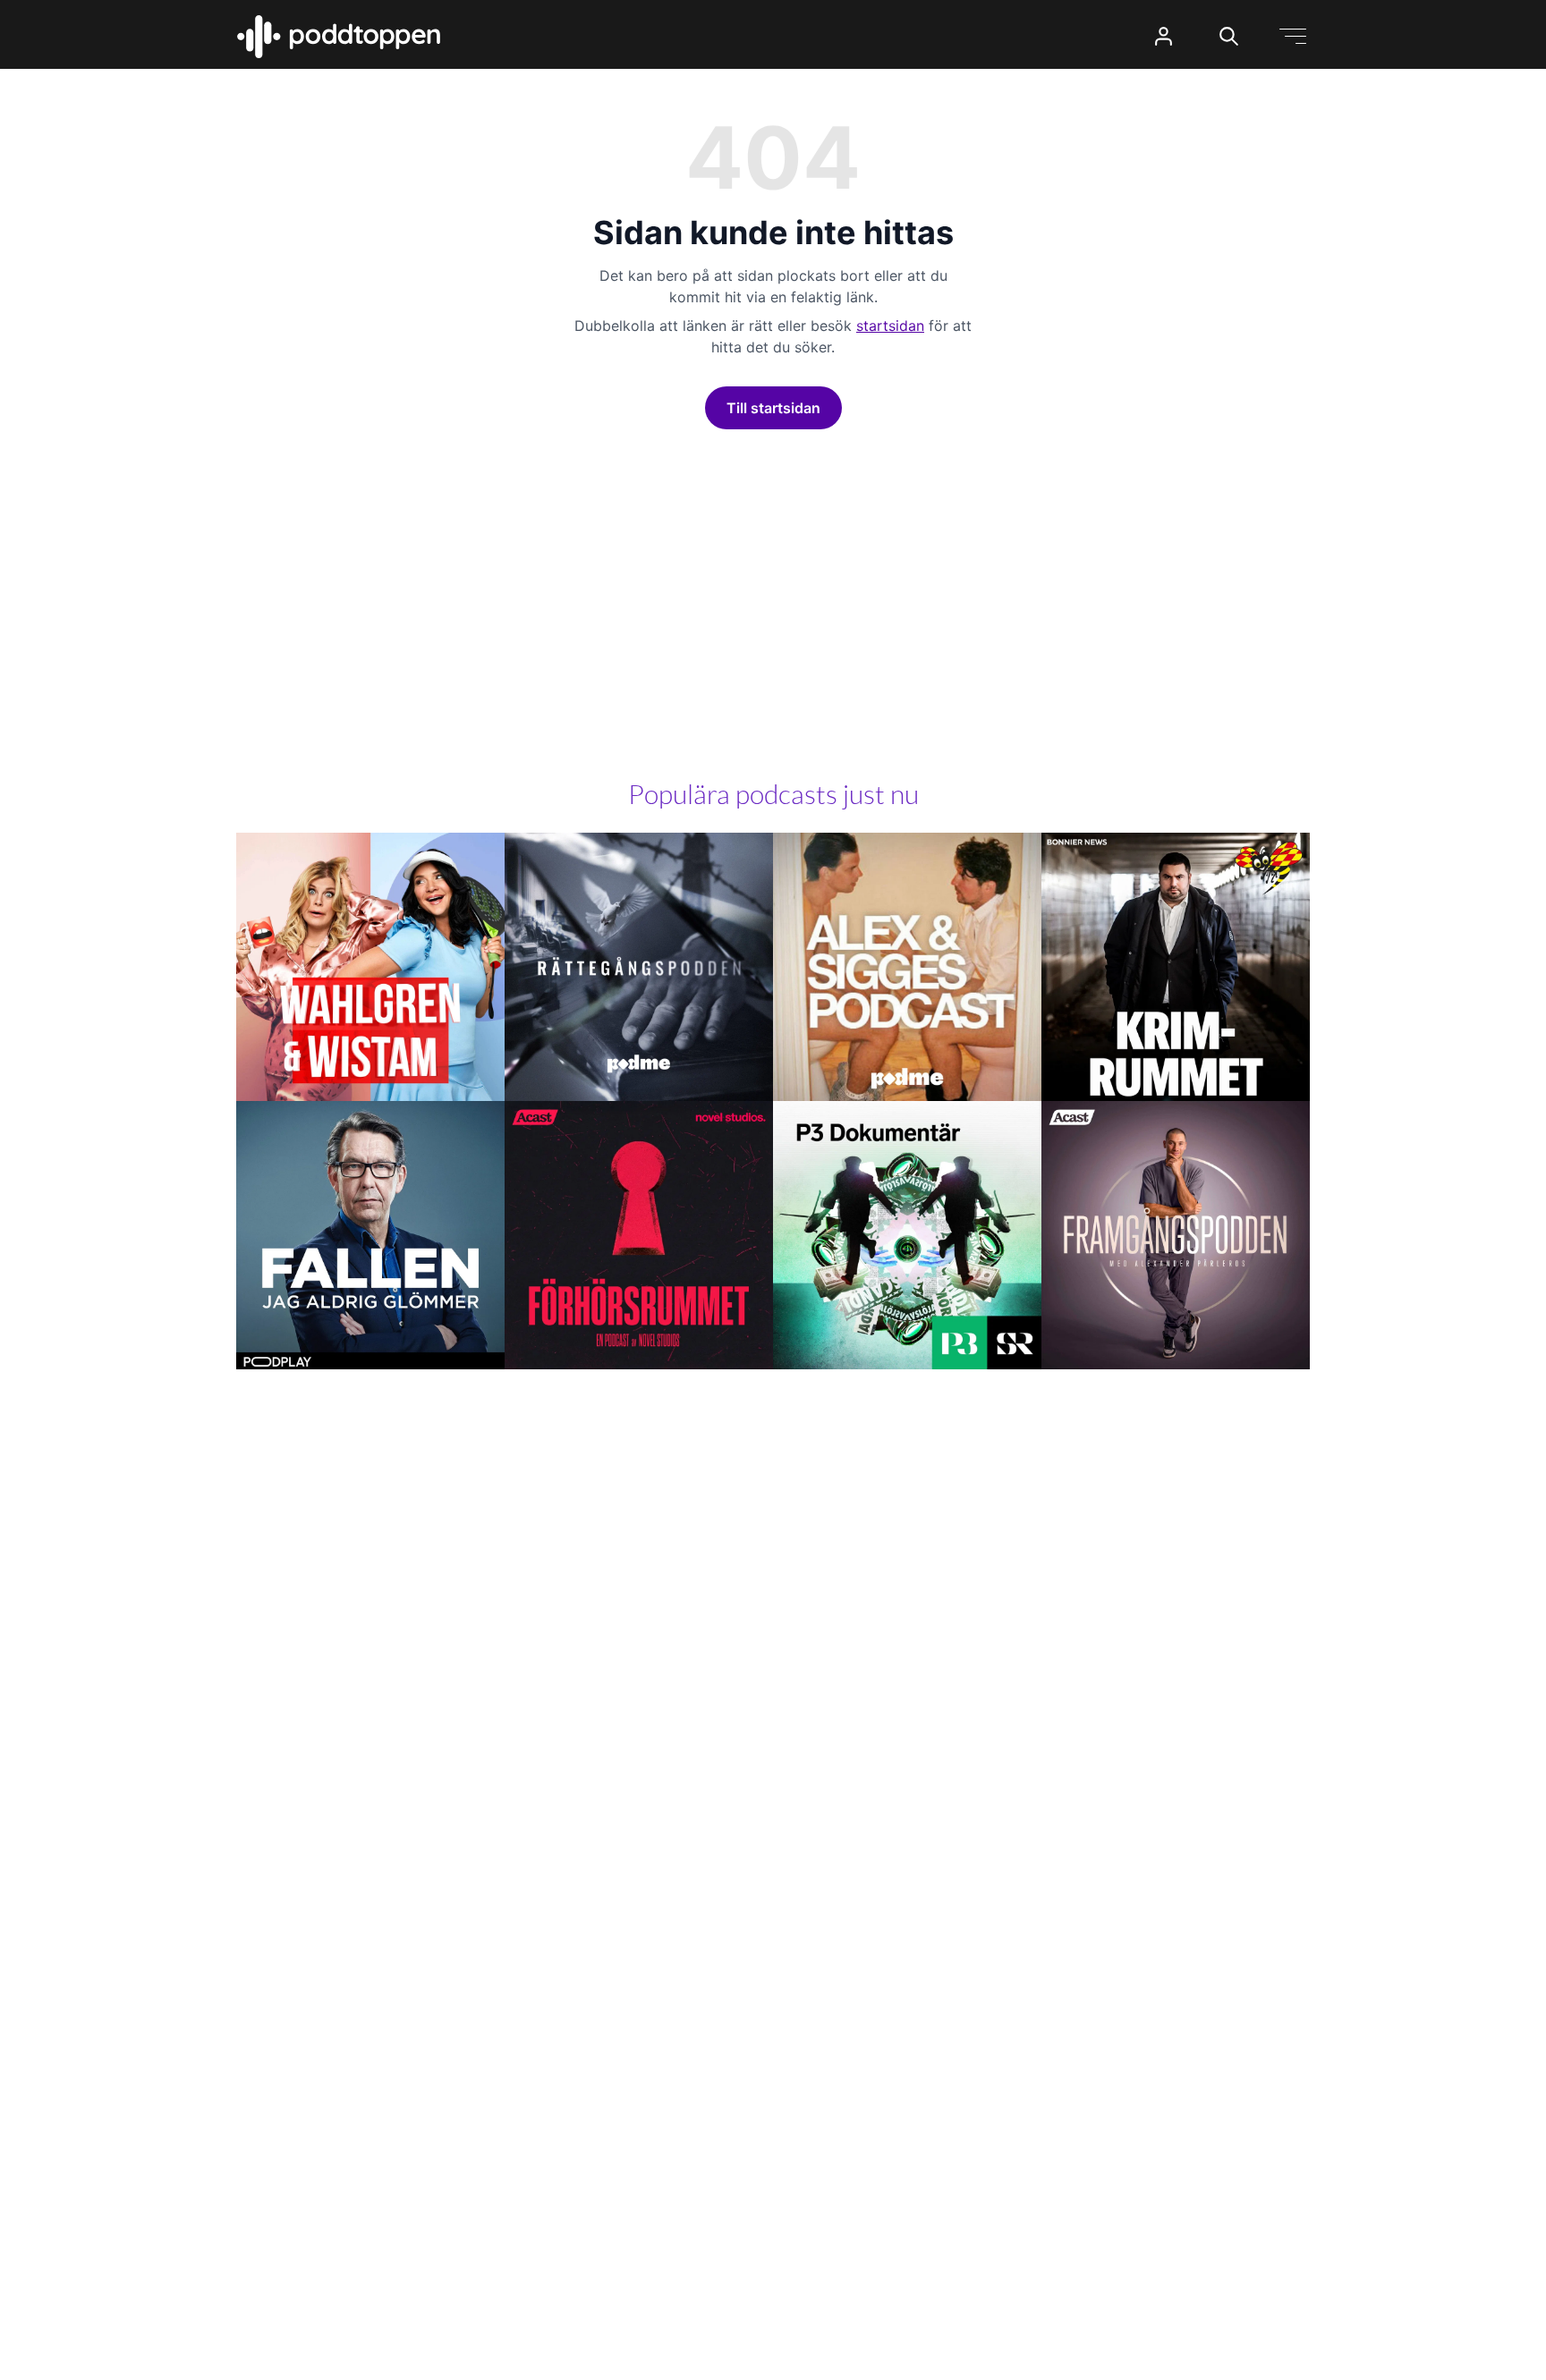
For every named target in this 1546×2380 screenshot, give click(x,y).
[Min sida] (1164, 36)
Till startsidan (773, 408)
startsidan (890, 326)
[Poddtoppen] (339, 37)
